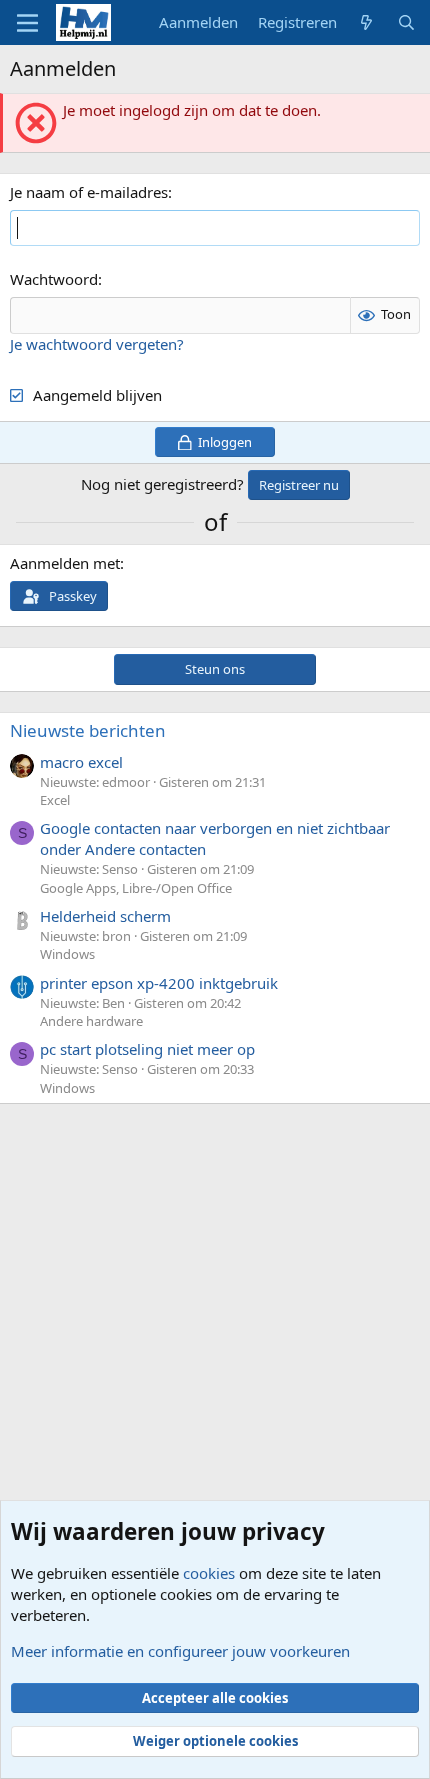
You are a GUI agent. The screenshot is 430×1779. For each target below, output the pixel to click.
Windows (67, 954)
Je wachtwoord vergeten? (97, 344)
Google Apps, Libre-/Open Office (136, 888)
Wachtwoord (54, 279)
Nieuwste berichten (88, 730)
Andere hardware (91, 1021)
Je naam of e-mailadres (89, 192)
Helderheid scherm (105, 916)
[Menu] (27, 23)
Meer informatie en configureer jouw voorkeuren (180, 1651)
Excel (55, 800)
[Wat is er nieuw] (366, 22)
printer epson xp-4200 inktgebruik (159, 983)
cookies (209, 1573)
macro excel (81, 762)
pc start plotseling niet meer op (147, 1049)
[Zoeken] (406, 22)
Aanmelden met (65, 563)
